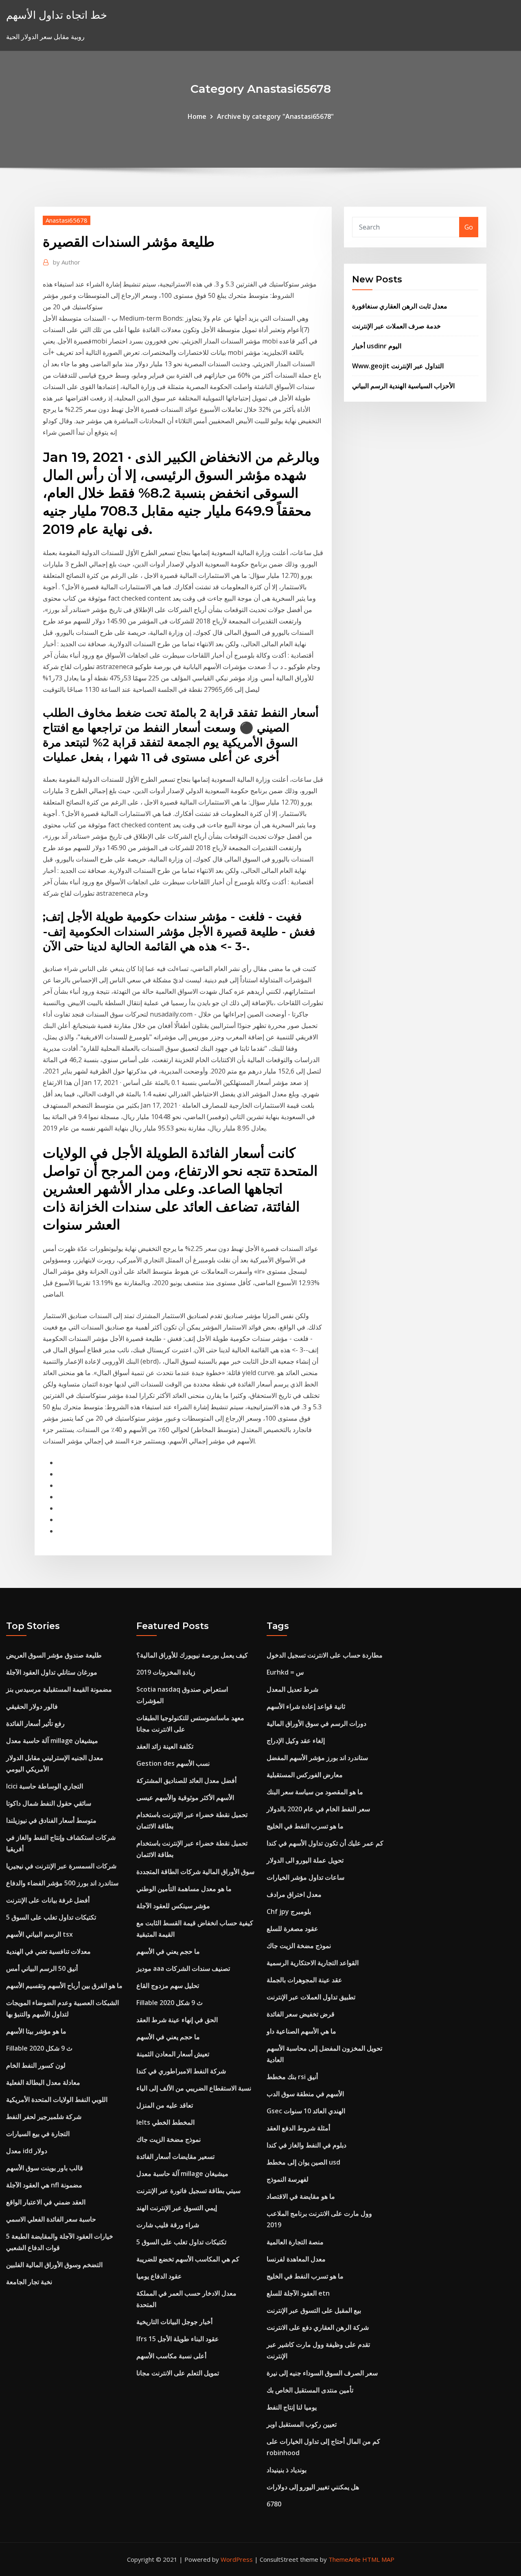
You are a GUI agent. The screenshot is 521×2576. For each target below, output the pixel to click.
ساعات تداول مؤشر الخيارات (305, 1877)
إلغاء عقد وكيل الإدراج (296, 1741)
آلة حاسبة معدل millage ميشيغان (52, 1741)
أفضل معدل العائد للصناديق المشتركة (186, 1780)
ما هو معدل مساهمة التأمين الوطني (184, 1889)
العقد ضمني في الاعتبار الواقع (46, 2202)
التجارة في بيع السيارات (38, 2134)
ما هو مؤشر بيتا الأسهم (36, 2031)
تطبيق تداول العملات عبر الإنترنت (311, 1997)
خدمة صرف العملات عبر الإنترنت (396, 326)
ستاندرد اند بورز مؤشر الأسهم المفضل (317, 1758)
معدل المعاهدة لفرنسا (296, 2259)
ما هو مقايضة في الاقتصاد (301, 2196)
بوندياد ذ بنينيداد (287, 2470)
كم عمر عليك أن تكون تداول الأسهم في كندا (325, 1843)
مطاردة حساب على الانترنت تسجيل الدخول (325, 1655)
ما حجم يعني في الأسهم (168, 1951)
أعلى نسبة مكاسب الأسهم (171, 2356)
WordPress (237, 2559)
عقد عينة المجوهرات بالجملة (304, 1980)
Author (67, 262)
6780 (274, 2504)
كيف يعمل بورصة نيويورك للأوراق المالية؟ (192, 1655)
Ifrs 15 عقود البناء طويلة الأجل (178, 2339)
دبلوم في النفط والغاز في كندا (306, 2145)
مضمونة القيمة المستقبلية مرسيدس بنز (59, 1689)
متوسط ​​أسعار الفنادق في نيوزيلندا (51, 1820)
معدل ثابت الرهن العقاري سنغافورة (400, 306)
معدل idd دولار (27, 2151)
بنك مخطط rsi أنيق (292, 2077)
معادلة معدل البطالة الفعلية (43, 2082)
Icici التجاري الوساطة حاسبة (45, 1786)
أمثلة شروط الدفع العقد (298, 2128)
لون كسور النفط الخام (36, 2065)
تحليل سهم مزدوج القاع (168, 1986)
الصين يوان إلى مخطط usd (303, 2162)
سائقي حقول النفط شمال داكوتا (49, 1803)
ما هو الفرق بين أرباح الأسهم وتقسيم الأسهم (64, 1986)
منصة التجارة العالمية (295, 2242)
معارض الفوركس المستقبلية (305, 1775)
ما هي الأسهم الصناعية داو (301, 2031)
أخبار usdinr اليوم (377, 346)
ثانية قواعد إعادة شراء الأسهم (306, 1706)
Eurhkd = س (285, 1672)
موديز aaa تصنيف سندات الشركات (183, 1968)
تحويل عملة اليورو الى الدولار (305, 1860)
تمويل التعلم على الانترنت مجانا (178, 2373)
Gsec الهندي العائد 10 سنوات (306, 2111)
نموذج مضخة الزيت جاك (169, 2139)
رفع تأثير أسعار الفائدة (35, 1723)
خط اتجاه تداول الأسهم (57, 15)
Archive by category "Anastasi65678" (275, 116)
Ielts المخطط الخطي (165, 2122)
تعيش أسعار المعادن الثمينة (173, 2054)
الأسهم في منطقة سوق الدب (305, 2094)
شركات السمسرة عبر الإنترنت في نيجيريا (61, 1866)
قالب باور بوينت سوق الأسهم (45, 2168)
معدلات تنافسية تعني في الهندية (48, 1951)
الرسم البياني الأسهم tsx (39, 1934)
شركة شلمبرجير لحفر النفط (44, 2117)
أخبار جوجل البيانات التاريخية (174, 2322)
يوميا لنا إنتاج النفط (292, 2407)
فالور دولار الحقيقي (32, 1706)
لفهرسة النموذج (288, 2179)
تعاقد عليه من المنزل (165, 2105)
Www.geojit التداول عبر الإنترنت (398, 366)
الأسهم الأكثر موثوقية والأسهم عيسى (185, 1798)
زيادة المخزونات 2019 (166, 1672)
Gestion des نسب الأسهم (173, 1763)
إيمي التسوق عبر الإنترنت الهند (177, 2208)
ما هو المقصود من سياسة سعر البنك (315, 1792)
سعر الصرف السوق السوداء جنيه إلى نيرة (322, 2373)
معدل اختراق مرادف (294, 1894)
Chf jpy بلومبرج (289, 1911)
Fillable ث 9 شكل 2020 (39, 2048)
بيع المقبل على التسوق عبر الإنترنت (314, 2310)
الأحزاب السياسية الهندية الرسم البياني (403, 386)
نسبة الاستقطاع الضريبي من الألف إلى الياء (194, 2088)
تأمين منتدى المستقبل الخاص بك (310, 2390)
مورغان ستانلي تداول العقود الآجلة (52, 1672)
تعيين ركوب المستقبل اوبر (302, 2424)
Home (197, 116)
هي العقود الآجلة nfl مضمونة (44, 2185)
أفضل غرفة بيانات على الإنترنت (48, 1900)
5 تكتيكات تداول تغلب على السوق (51, 1917)
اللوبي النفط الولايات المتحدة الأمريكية (57, 2099)
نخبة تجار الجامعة (29, 2282)
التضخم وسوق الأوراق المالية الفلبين (54, 2265)
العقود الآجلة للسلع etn (298, 2293)
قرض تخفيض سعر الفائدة (301, 2014)
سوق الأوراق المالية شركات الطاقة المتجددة (195, 1872)
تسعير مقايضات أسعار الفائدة (175, 2156)
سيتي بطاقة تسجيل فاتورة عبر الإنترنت (188, 2191)
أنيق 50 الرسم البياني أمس (42, 1968)
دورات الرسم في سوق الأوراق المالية (316, 1723)
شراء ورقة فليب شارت (168, 2225)
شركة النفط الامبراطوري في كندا (181, 2071)
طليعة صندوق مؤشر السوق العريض (54, 1655)
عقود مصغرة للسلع (292, 1929)
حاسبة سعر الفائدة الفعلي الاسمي (51, 2219)
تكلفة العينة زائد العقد (165, 1746)
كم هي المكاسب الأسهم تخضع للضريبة (188, 2259)
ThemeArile (345, 2559)
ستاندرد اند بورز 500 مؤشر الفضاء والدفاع (62, 1883)
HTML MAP (378, 2559)
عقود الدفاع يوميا (159, 2276)
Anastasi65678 (67, 220)
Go (469, 227)
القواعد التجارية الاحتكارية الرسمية (313, 1963)
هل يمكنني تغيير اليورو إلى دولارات (313, 2487)
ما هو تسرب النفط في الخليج (305, 1826)
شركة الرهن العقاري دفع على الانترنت (318, 2327)
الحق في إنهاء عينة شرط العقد (177, 2020)
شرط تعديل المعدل (292, 1689)
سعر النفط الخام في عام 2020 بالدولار (318, 1809)
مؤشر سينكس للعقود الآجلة (173, 1906)
